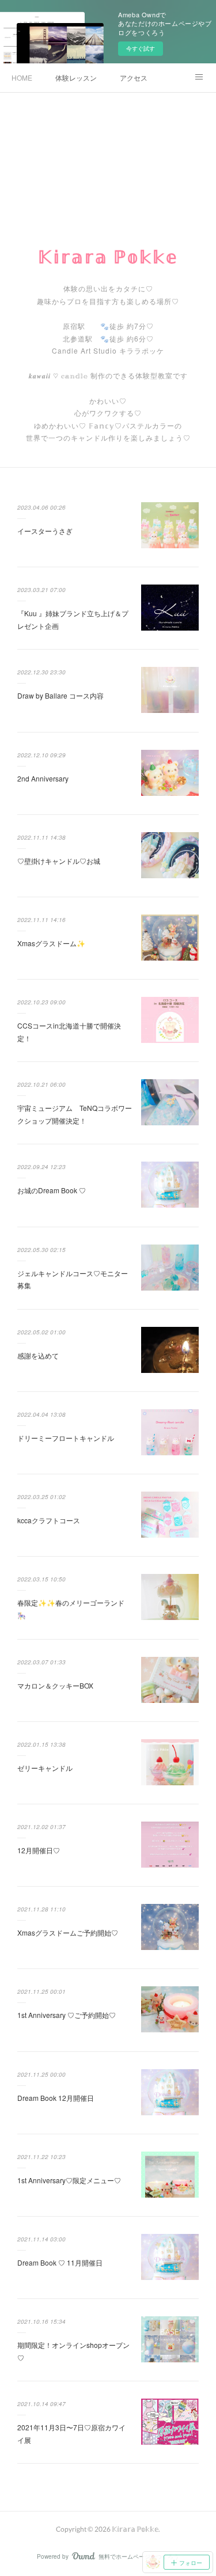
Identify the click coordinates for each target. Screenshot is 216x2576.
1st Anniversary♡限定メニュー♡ (69, 2180)
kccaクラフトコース (49, 1520)
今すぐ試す (141, 48)
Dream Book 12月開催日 (56, 2098)
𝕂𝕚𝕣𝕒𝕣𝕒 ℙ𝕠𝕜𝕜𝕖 (108, 256)
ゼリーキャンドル (45, 1768)
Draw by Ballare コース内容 (60, 695)
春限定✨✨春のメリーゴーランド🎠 (71, 1609)
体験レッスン (76, 77)
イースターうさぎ (45, 531)
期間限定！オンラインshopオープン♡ (73, 2351)
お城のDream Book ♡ (52, 1190)
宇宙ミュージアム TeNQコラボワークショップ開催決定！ (75, 1114)
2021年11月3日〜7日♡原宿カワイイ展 (71, 2433)
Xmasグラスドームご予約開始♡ (68, 1932)
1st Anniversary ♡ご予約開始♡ (67, 2015)
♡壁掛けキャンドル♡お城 (59, 861)
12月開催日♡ (39, 1850)
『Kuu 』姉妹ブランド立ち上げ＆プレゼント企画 (73, 619)
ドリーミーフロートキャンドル (66, 1438)
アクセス (134, 77)
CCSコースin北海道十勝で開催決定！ (69, 1032)
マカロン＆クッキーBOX (55, 1685)
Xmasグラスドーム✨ (51, 943)
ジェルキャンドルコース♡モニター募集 (73, 1279)
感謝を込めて (38, 1355)
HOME (22, 77)
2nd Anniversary (43, 778)
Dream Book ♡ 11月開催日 (60, 2262)
